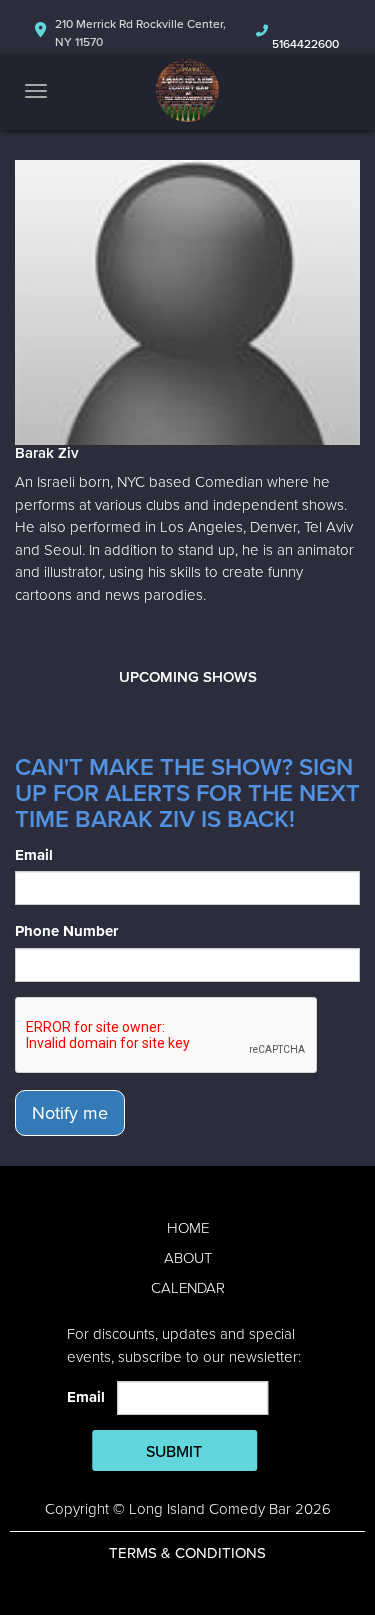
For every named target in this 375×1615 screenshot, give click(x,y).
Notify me (70, 1113)
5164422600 (305, 44)
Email (34, 855)
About (188, 1258)
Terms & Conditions (187, 1553)
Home (188, 1228)
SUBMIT (174, 1452)
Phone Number (66, 931)
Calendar (188, 1288)
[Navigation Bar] (36, 91)
